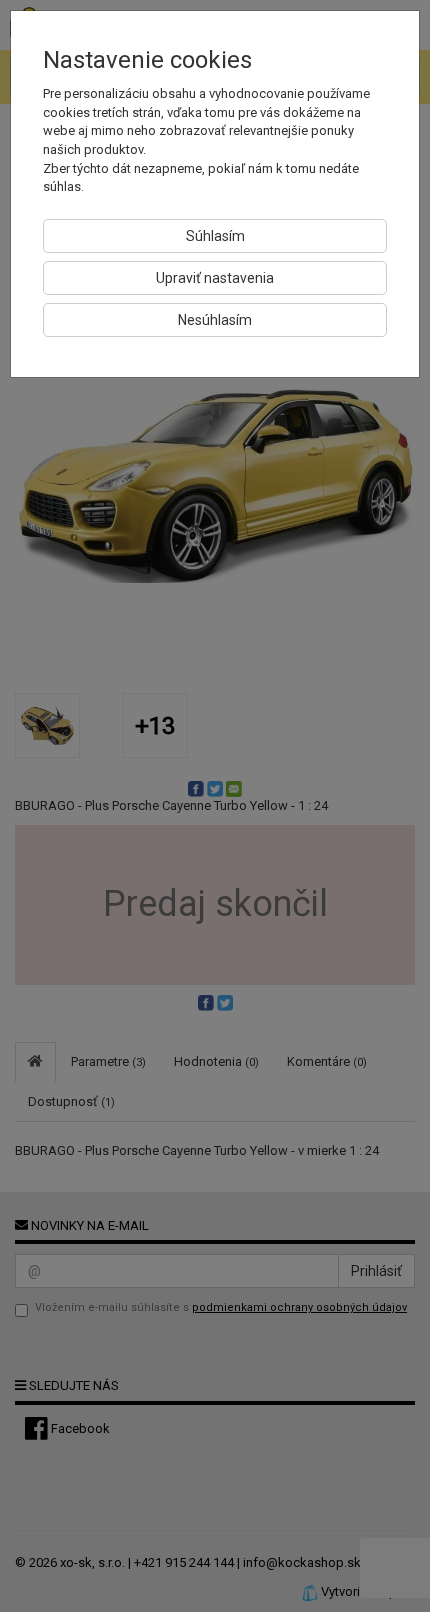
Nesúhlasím (215, 320)
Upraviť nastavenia (215, 278)
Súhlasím (215, 236)
